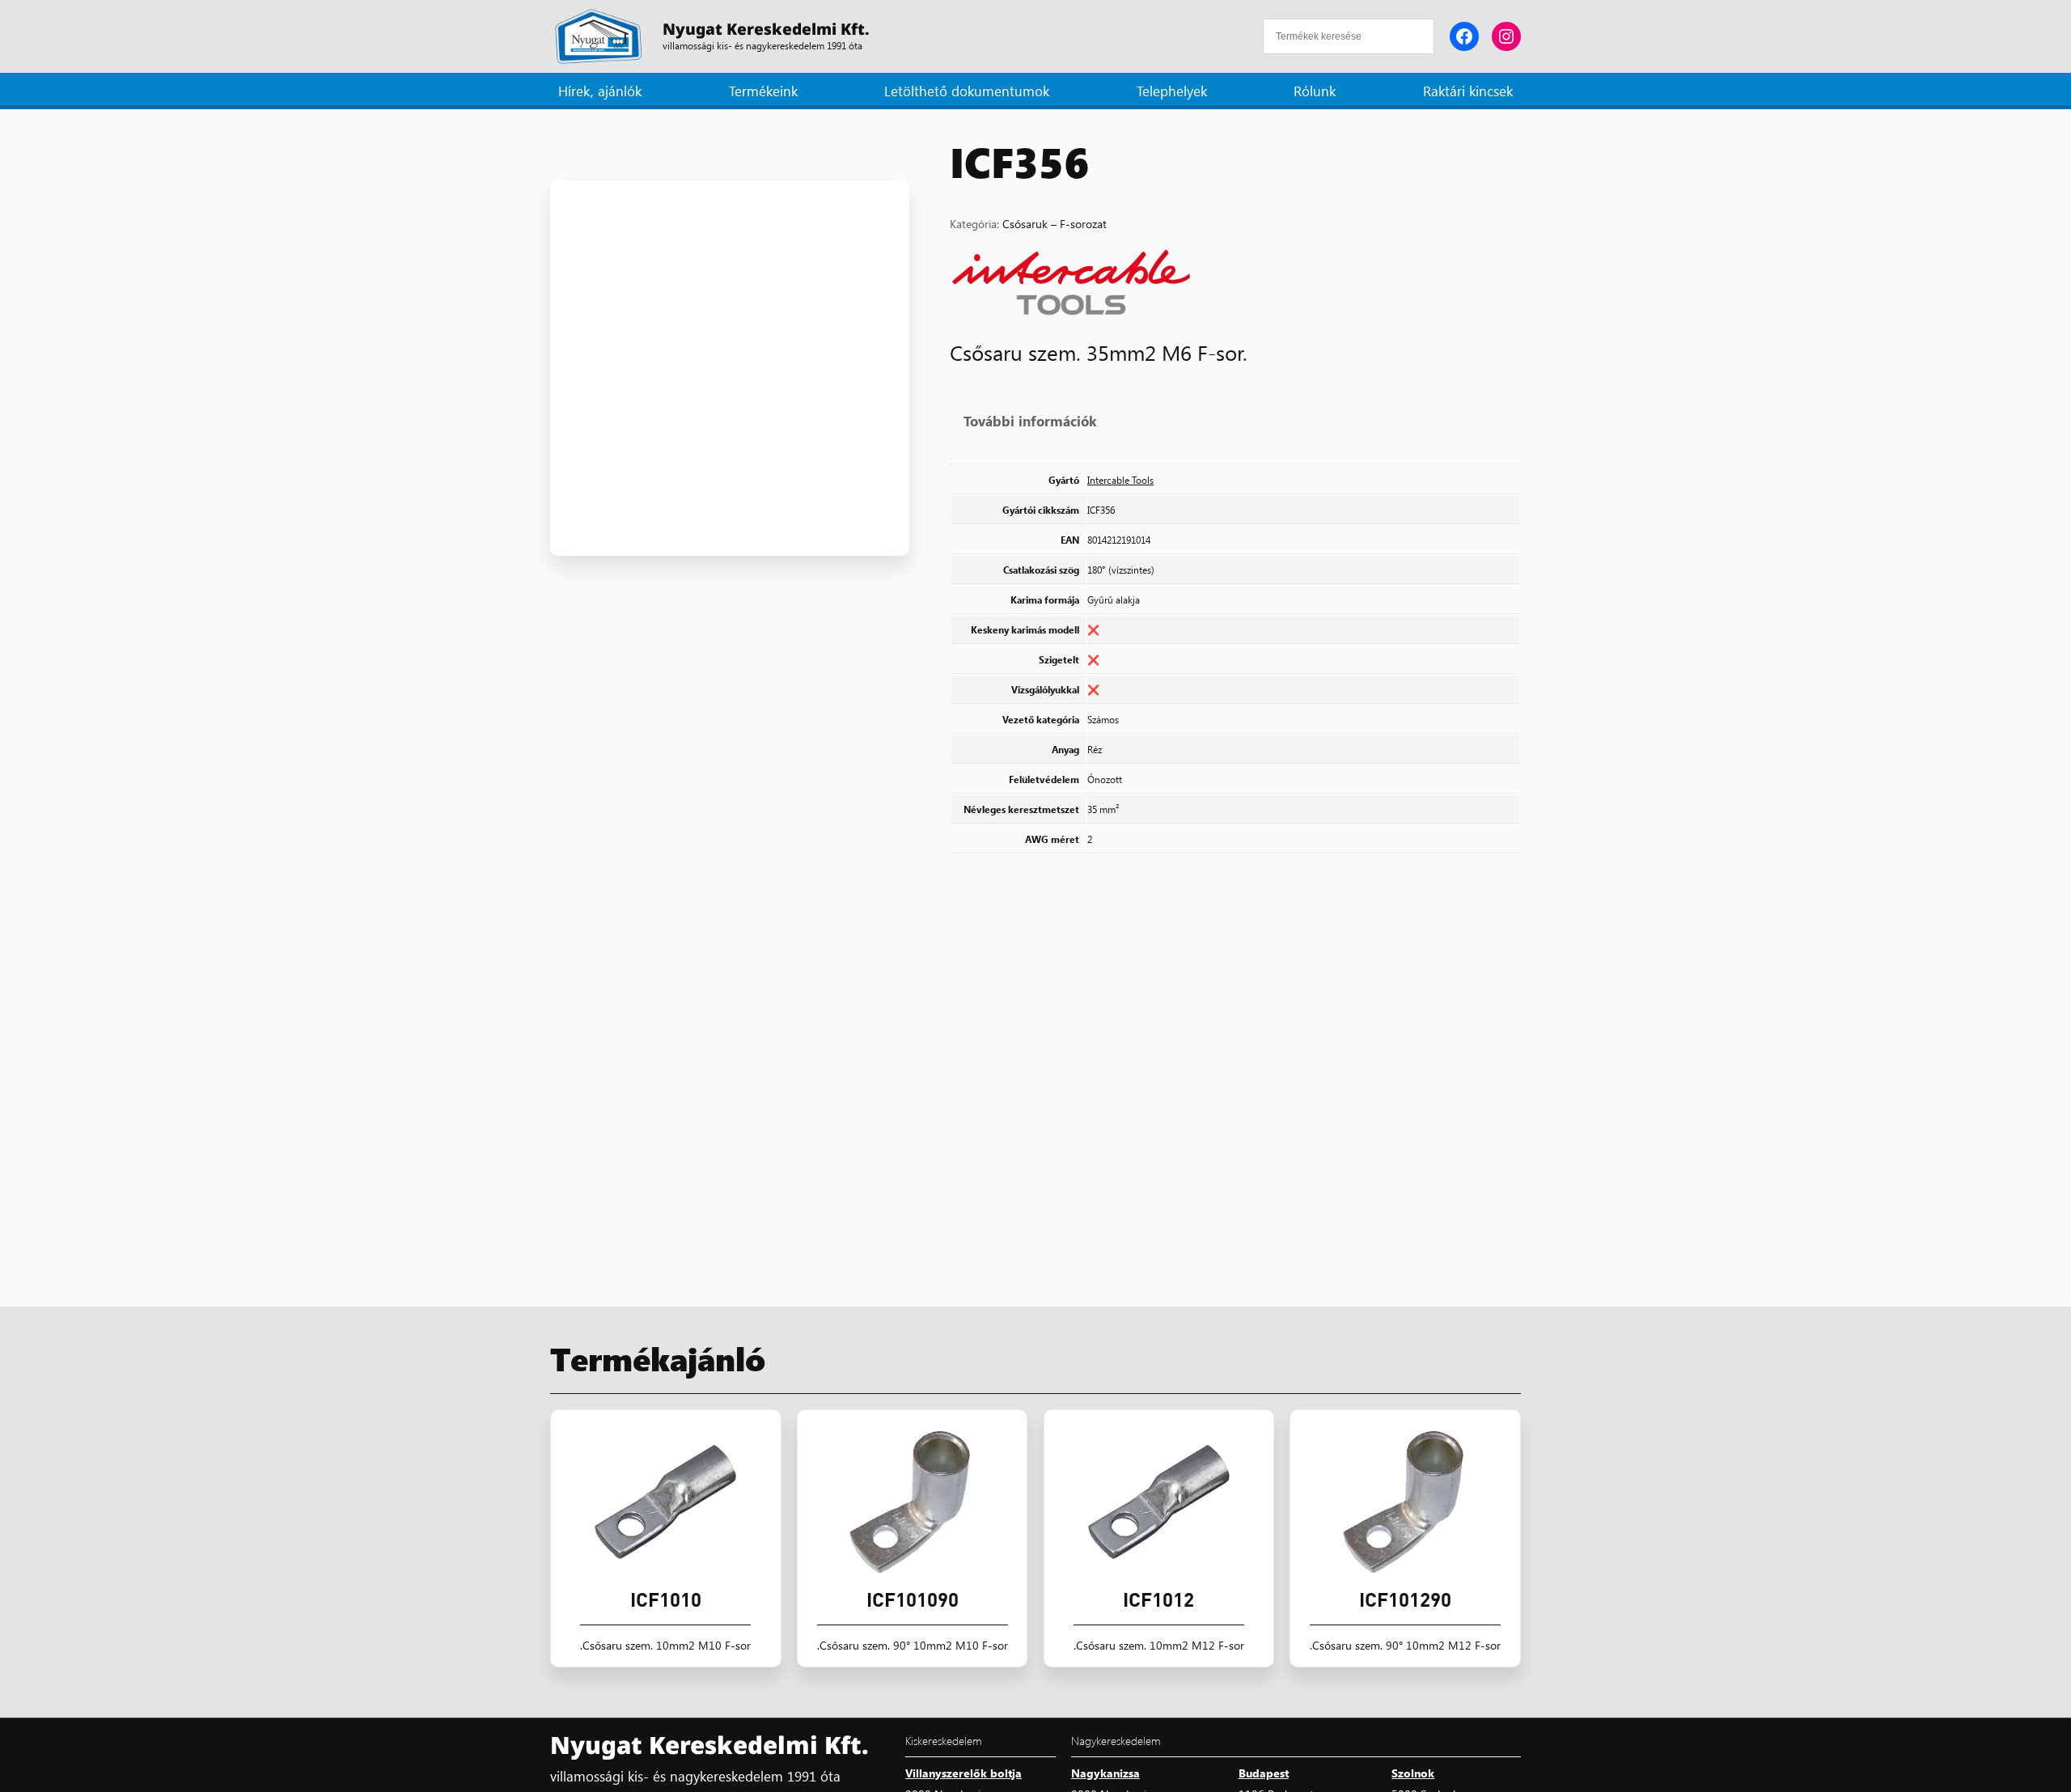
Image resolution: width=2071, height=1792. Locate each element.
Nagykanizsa (1105, 1773)
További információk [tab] (1030, 420)
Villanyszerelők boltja (964, 1773)
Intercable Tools (1120, 480)
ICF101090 (913, 1599)
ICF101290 (1405, 1599)
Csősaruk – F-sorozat (1055, 223)
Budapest (1264, 1773)
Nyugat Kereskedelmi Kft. (766, 29)
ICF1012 (1158, 1599)
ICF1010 (666, 1599)
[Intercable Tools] (1071, 285)
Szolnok (1413, 1773)
